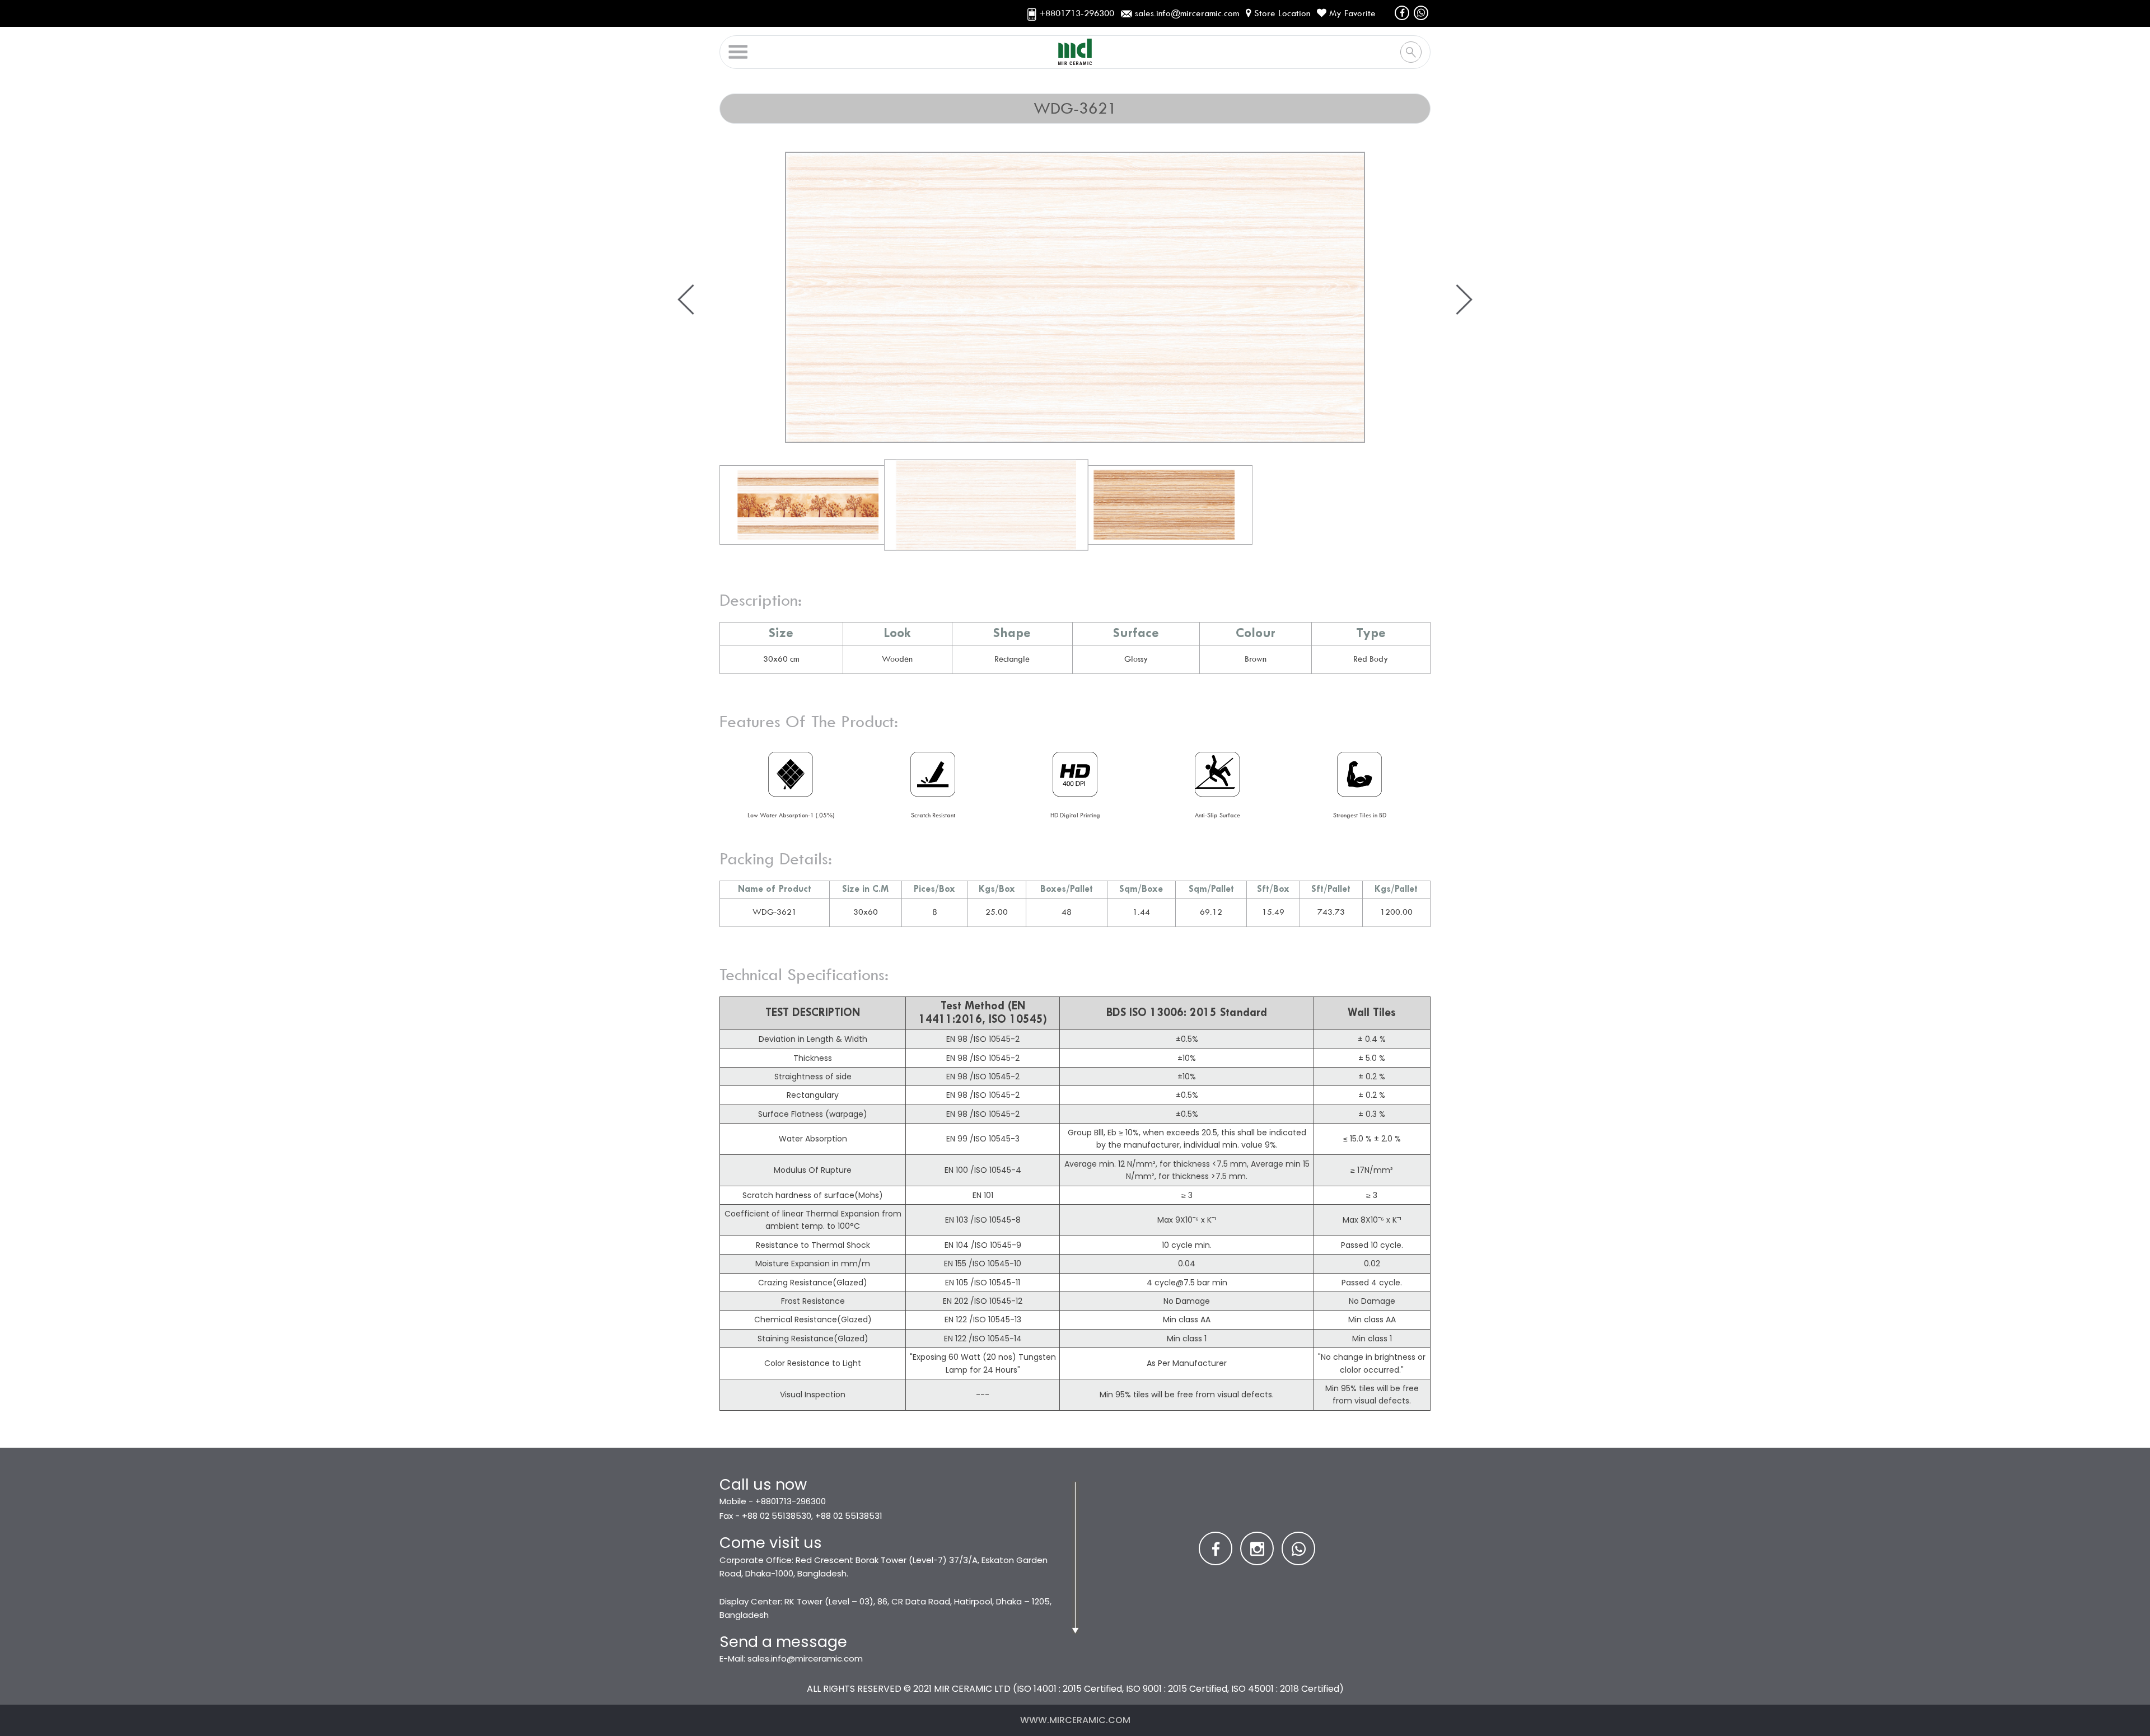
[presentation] (686, 300)
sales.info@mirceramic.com (805, 1658)
